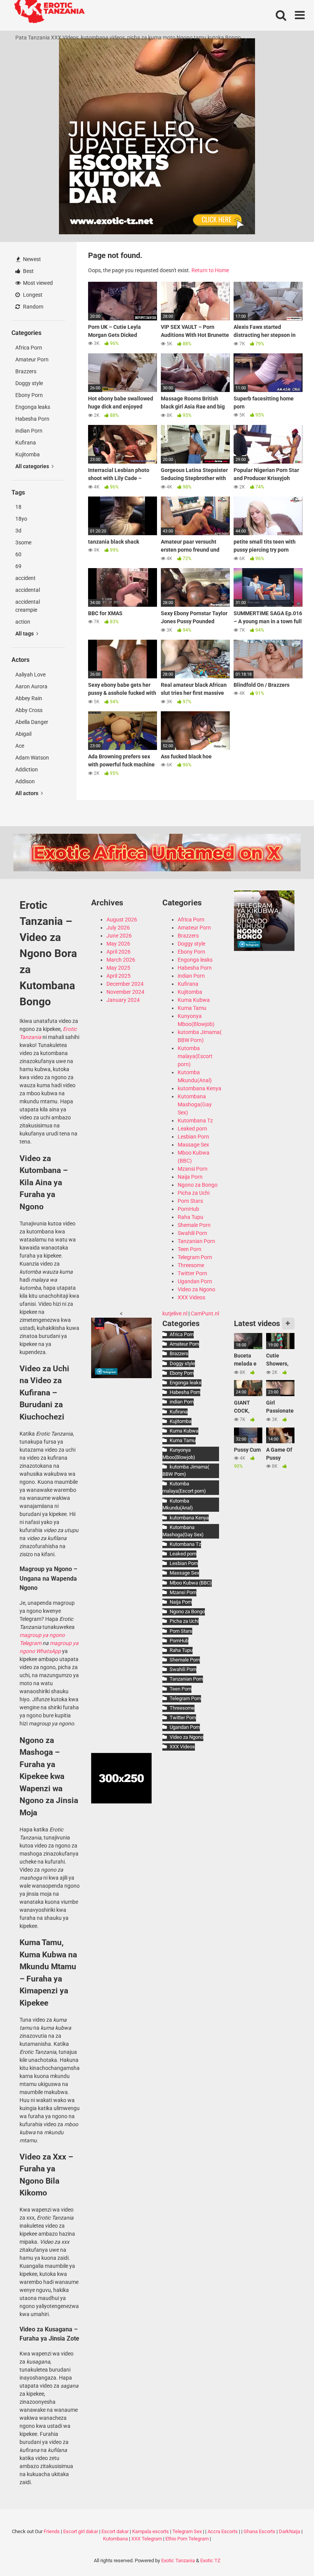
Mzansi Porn (193, 1169)
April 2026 (119, 952)
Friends (52, 2531)
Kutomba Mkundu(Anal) (178, 1504)
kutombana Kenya (200, 1088)
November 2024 (125, 992)
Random (33, 307)
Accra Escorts (223, 2531)
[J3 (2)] (264, 949)
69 (18, 566)
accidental (28, 590)
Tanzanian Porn (196, 1241)
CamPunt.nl (205, 1313)
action (23, 622)
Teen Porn (190, 1249)
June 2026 (119, 936)
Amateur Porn (32, 359)
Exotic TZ (210, 2560)
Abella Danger (32, 722)
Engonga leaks (33, 407)
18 (18, 507)
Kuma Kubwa (194, 1000)
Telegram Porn (195, 1257)
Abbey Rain (29, 698)
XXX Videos (191, 1297)
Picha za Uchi (194, 1193)
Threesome (191, 1265)
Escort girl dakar (81, 2531)
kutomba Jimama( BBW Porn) (186, 1470)
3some (23, 542)
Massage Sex (193, 1145)
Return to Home (210, 270)
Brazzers (26, 371)
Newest (31, 259)
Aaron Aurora (31, 686)
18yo (21, 519)
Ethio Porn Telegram (187, 2539)
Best (28, 271)
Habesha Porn (32, 419)
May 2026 (118, 944)
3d (18, 531)
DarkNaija (289, 2531)
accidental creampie (28, 606)
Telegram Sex (187, 2531)
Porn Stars (190, 1201)
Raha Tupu (191, 1217)
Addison (25, 781)
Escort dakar (115, 2531)
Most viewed (37, 283)
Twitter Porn (192, 1273)
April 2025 (119, 976)
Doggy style (29, 383)
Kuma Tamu (192, 1008)
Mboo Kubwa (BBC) (191, 1583)
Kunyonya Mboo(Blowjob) (179, 1454)
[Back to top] (288, 2553)
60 (18, 554)
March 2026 (121, 960)
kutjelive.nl (175, 1313)
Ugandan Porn (195, 1281)
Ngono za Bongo (198, 1185)
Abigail (23, 734)
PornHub (188, 1209)
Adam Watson (32, 758)
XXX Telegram (147, 2539)
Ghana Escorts (259, 2531)
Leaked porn (192, 1129)
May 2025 (118, 968)
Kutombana (115, 2539)
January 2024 (123, 1000)
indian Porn (29, 431)
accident (25, 578)
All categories (33, 466)
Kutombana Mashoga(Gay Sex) (195, 1104)
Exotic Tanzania (178, 2560)
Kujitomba (28, 454)
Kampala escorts (150, 2531)
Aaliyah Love (30, 675)
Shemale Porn (194, 1225)
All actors (27, 793)
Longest (32, 295)
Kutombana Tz (195, 1121)
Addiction (27, 769)
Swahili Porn (192, 1233)
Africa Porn (29, 348)
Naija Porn (190, 1177)
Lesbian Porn (193, 1137)
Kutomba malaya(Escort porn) (195, 1056)
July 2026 (118, 928)
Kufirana (26, 443)
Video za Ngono (196, 1289)
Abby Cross (29, 710)
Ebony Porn (29, 395)
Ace (20, 746)
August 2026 (122, 920)
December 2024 (125, 984)
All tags (25, 634)
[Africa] (121, 1376)
